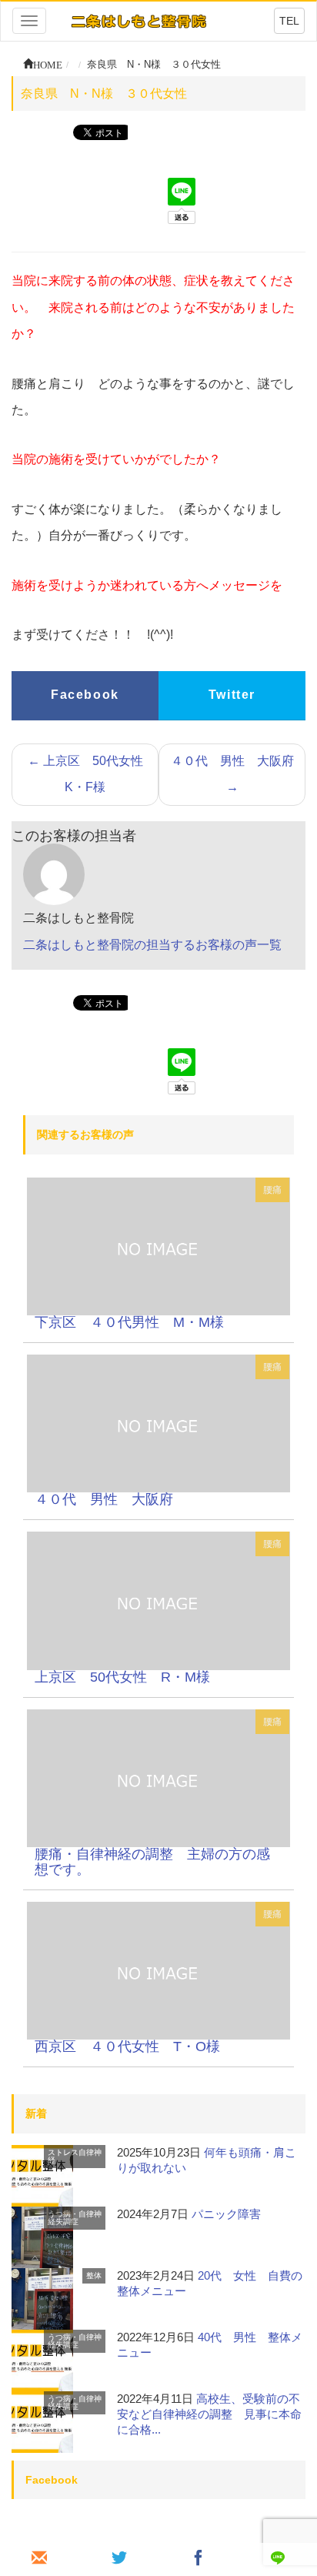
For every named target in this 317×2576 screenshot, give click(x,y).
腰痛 (272, 1190)
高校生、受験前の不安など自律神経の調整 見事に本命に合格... (209, 2414)
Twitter (232, 695)
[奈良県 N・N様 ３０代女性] (158, 1246)
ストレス (63, 2152)
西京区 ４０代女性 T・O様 (127, 2046)
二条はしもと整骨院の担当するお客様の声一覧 (152, 945)
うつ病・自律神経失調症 (75, 2218)
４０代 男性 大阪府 (232, 774)
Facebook (85, 695)
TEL (289, 21)
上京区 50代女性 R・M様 (122, 1677)
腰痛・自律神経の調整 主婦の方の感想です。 (152, 1862)
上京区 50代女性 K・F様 (92, 774)
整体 (94, 2275)
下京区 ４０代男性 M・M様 (129, 1322)
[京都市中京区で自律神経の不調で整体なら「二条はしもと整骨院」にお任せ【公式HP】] (138, 20)
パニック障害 (226, 2214)
